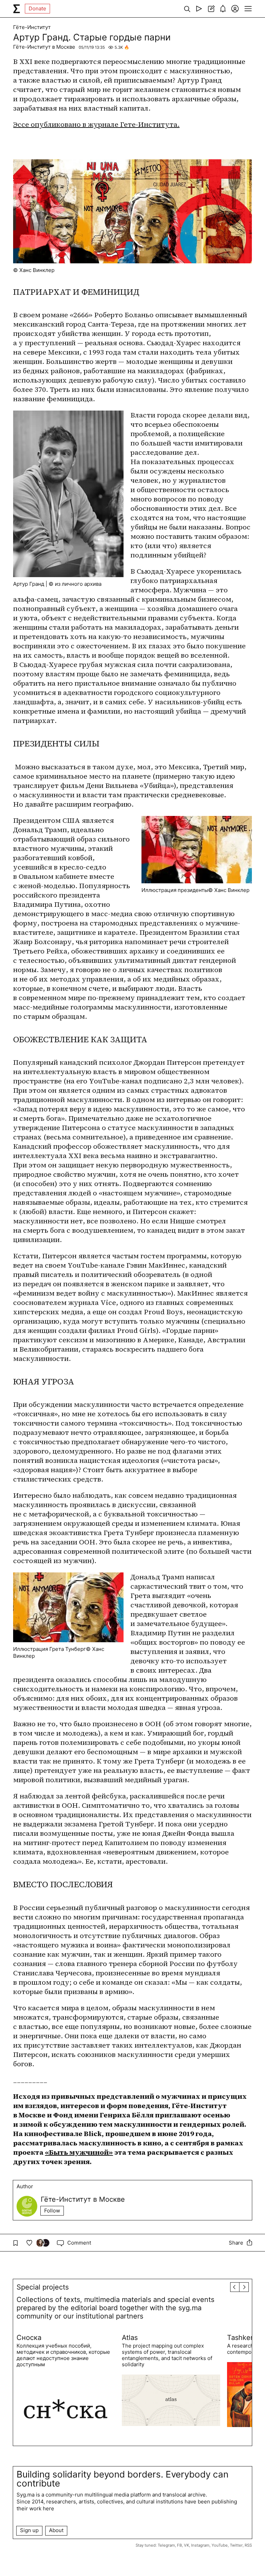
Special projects (43, 2287)
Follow (52, 2211)
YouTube (220, 2545)
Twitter (236, 2545)
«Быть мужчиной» (79, 2152)
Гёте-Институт (32, 27)
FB (179, 2545)
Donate (37, 8)
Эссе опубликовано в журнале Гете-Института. (96, 124)
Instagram (200, 2545)
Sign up (29, 2530)
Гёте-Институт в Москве (44, 47)
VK (187, 2545)
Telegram (166, 2545)
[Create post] (211, 9)
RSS (248, 2545)
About (56, 2530)
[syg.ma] (17, 9)
